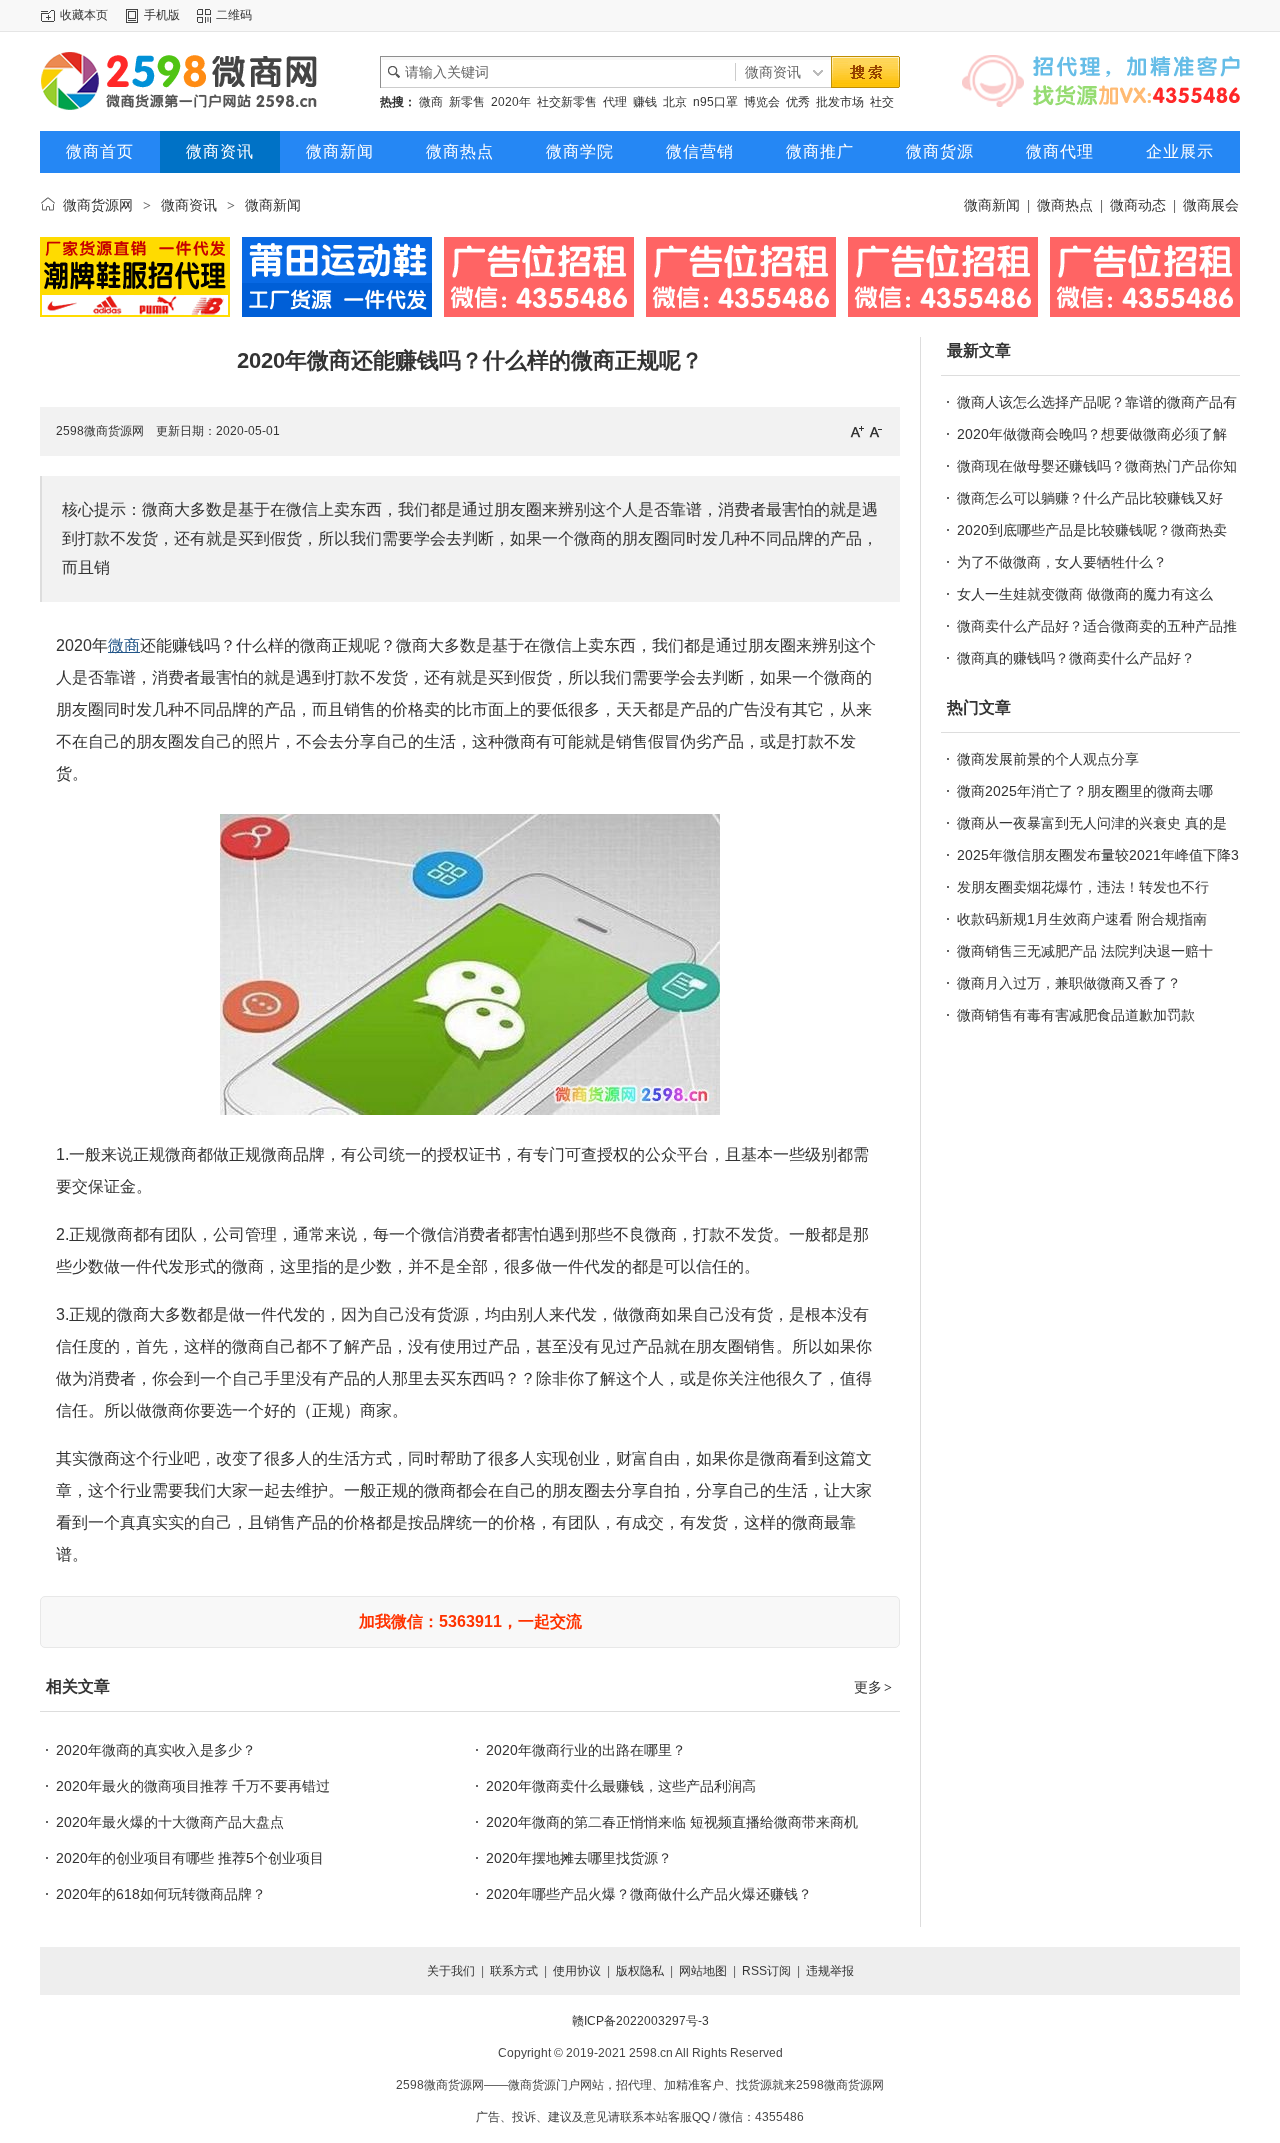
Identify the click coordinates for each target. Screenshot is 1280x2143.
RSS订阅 (766, 1971)
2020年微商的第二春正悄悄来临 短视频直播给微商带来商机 (672, 1822)
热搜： (398, 102)
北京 (675, 102)
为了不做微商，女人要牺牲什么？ (1062, 562)
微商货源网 (98, 205)
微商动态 (1138, 205)
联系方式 (514, 1971)
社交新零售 (567, 102)
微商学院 (580, 151)
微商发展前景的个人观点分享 (1048, 759)
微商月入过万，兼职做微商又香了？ (1069, 983)
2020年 (511, 102)
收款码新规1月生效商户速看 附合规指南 (1082, 919)
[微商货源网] (200, 81)
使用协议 (577, 1971)
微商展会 (1211, 205)
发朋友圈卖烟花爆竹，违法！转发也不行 (1083, 887)
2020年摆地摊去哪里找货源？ (579, 1858)
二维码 (234, 15)
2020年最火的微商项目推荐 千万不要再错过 (193, 1786)
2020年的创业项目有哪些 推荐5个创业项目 (190, 1858)
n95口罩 (715, 102)
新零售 (467, 102)
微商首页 (100, 151)
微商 (431, 102)
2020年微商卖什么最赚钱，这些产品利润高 (621, 1786)
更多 (873, 1687)
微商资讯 (220, 151)
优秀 (798, 102)
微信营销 (700, 151)
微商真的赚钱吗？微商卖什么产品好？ (1076, 658)
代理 (615, 102)
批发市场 (840, 102)
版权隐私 (640, 1971)
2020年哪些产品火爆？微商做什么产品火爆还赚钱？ (649, 1894)
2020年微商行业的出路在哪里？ (586, 1750)
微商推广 (820, 151)
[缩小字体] (876, 431)
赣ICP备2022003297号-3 (640, 2021)
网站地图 (703, 1971)
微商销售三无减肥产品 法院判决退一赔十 (1085, 951)
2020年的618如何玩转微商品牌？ (161, 1894)
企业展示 (1180, 151)
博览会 (762, 102)
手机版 (162, 15)
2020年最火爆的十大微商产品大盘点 (170, 1822)
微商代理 (1060, 151)
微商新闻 (340, 151)
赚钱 (645, 102)
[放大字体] (857, 431)
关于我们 (451, 1971)
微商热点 (460, 151)
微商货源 (940, 151)
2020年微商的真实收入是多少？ (156, 1750)
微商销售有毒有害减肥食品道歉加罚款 (1076, 1015)
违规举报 (830, 1971)
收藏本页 (84, 15)
